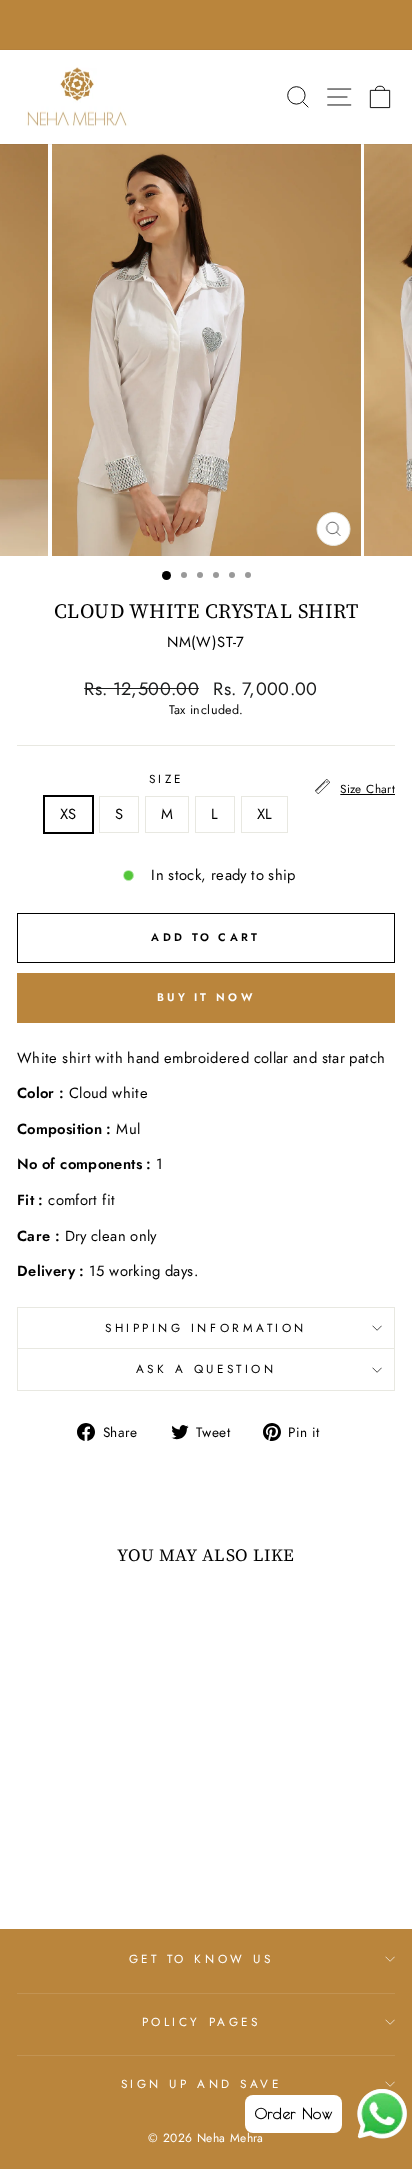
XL (265, 814)
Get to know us (201, 1958)
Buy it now (206, 997)
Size (166, 779)
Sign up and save (201, 2083)
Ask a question (206, 1368)
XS (68, 814)
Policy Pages (201, 2021)
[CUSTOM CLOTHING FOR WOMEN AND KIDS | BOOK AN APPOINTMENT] (206, 25)
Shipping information (206, 1327)
